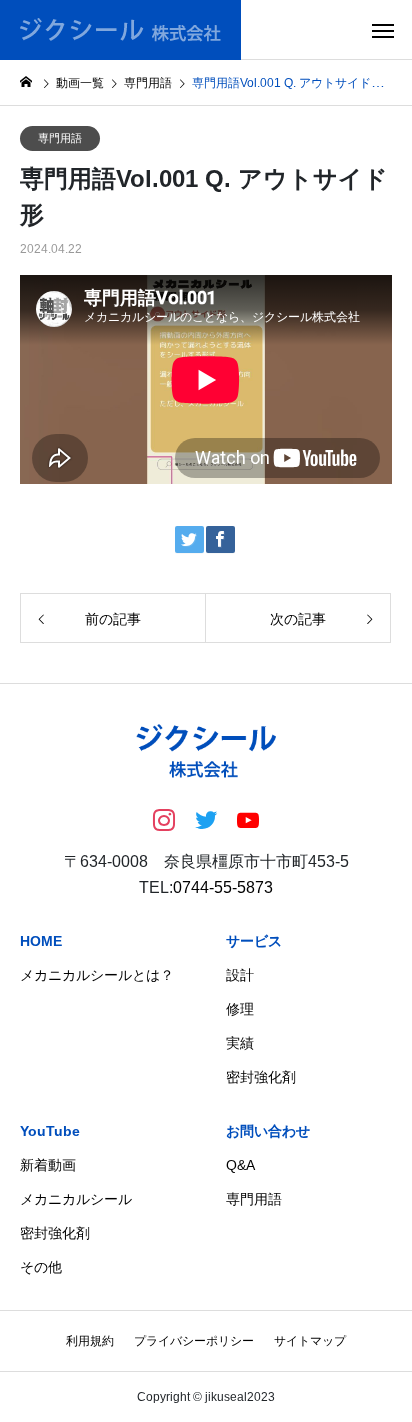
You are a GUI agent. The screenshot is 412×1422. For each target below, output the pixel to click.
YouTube (50, 1131)
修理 (240, 1009)
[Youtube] (248, 819)
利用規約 (90, 1341)
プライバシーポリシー (194, 1341)
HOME (41, 941)
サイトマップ (310, 1341)
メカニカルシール (76, 1199)
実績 (240, 1043)
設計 (240, 975)
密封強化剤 (261, 1077)
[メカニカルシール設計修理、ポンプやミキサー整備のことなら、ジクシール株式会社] (120, 30)
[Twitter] (206, 819)
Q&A (240, 1165)
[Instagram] (164, 819)
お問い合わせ (268, 1131)
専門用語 (60, 138)
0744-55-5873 (223, 887)
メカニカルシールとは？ (97, 975)
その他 (41, 1267)
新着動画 (48, 1165)
